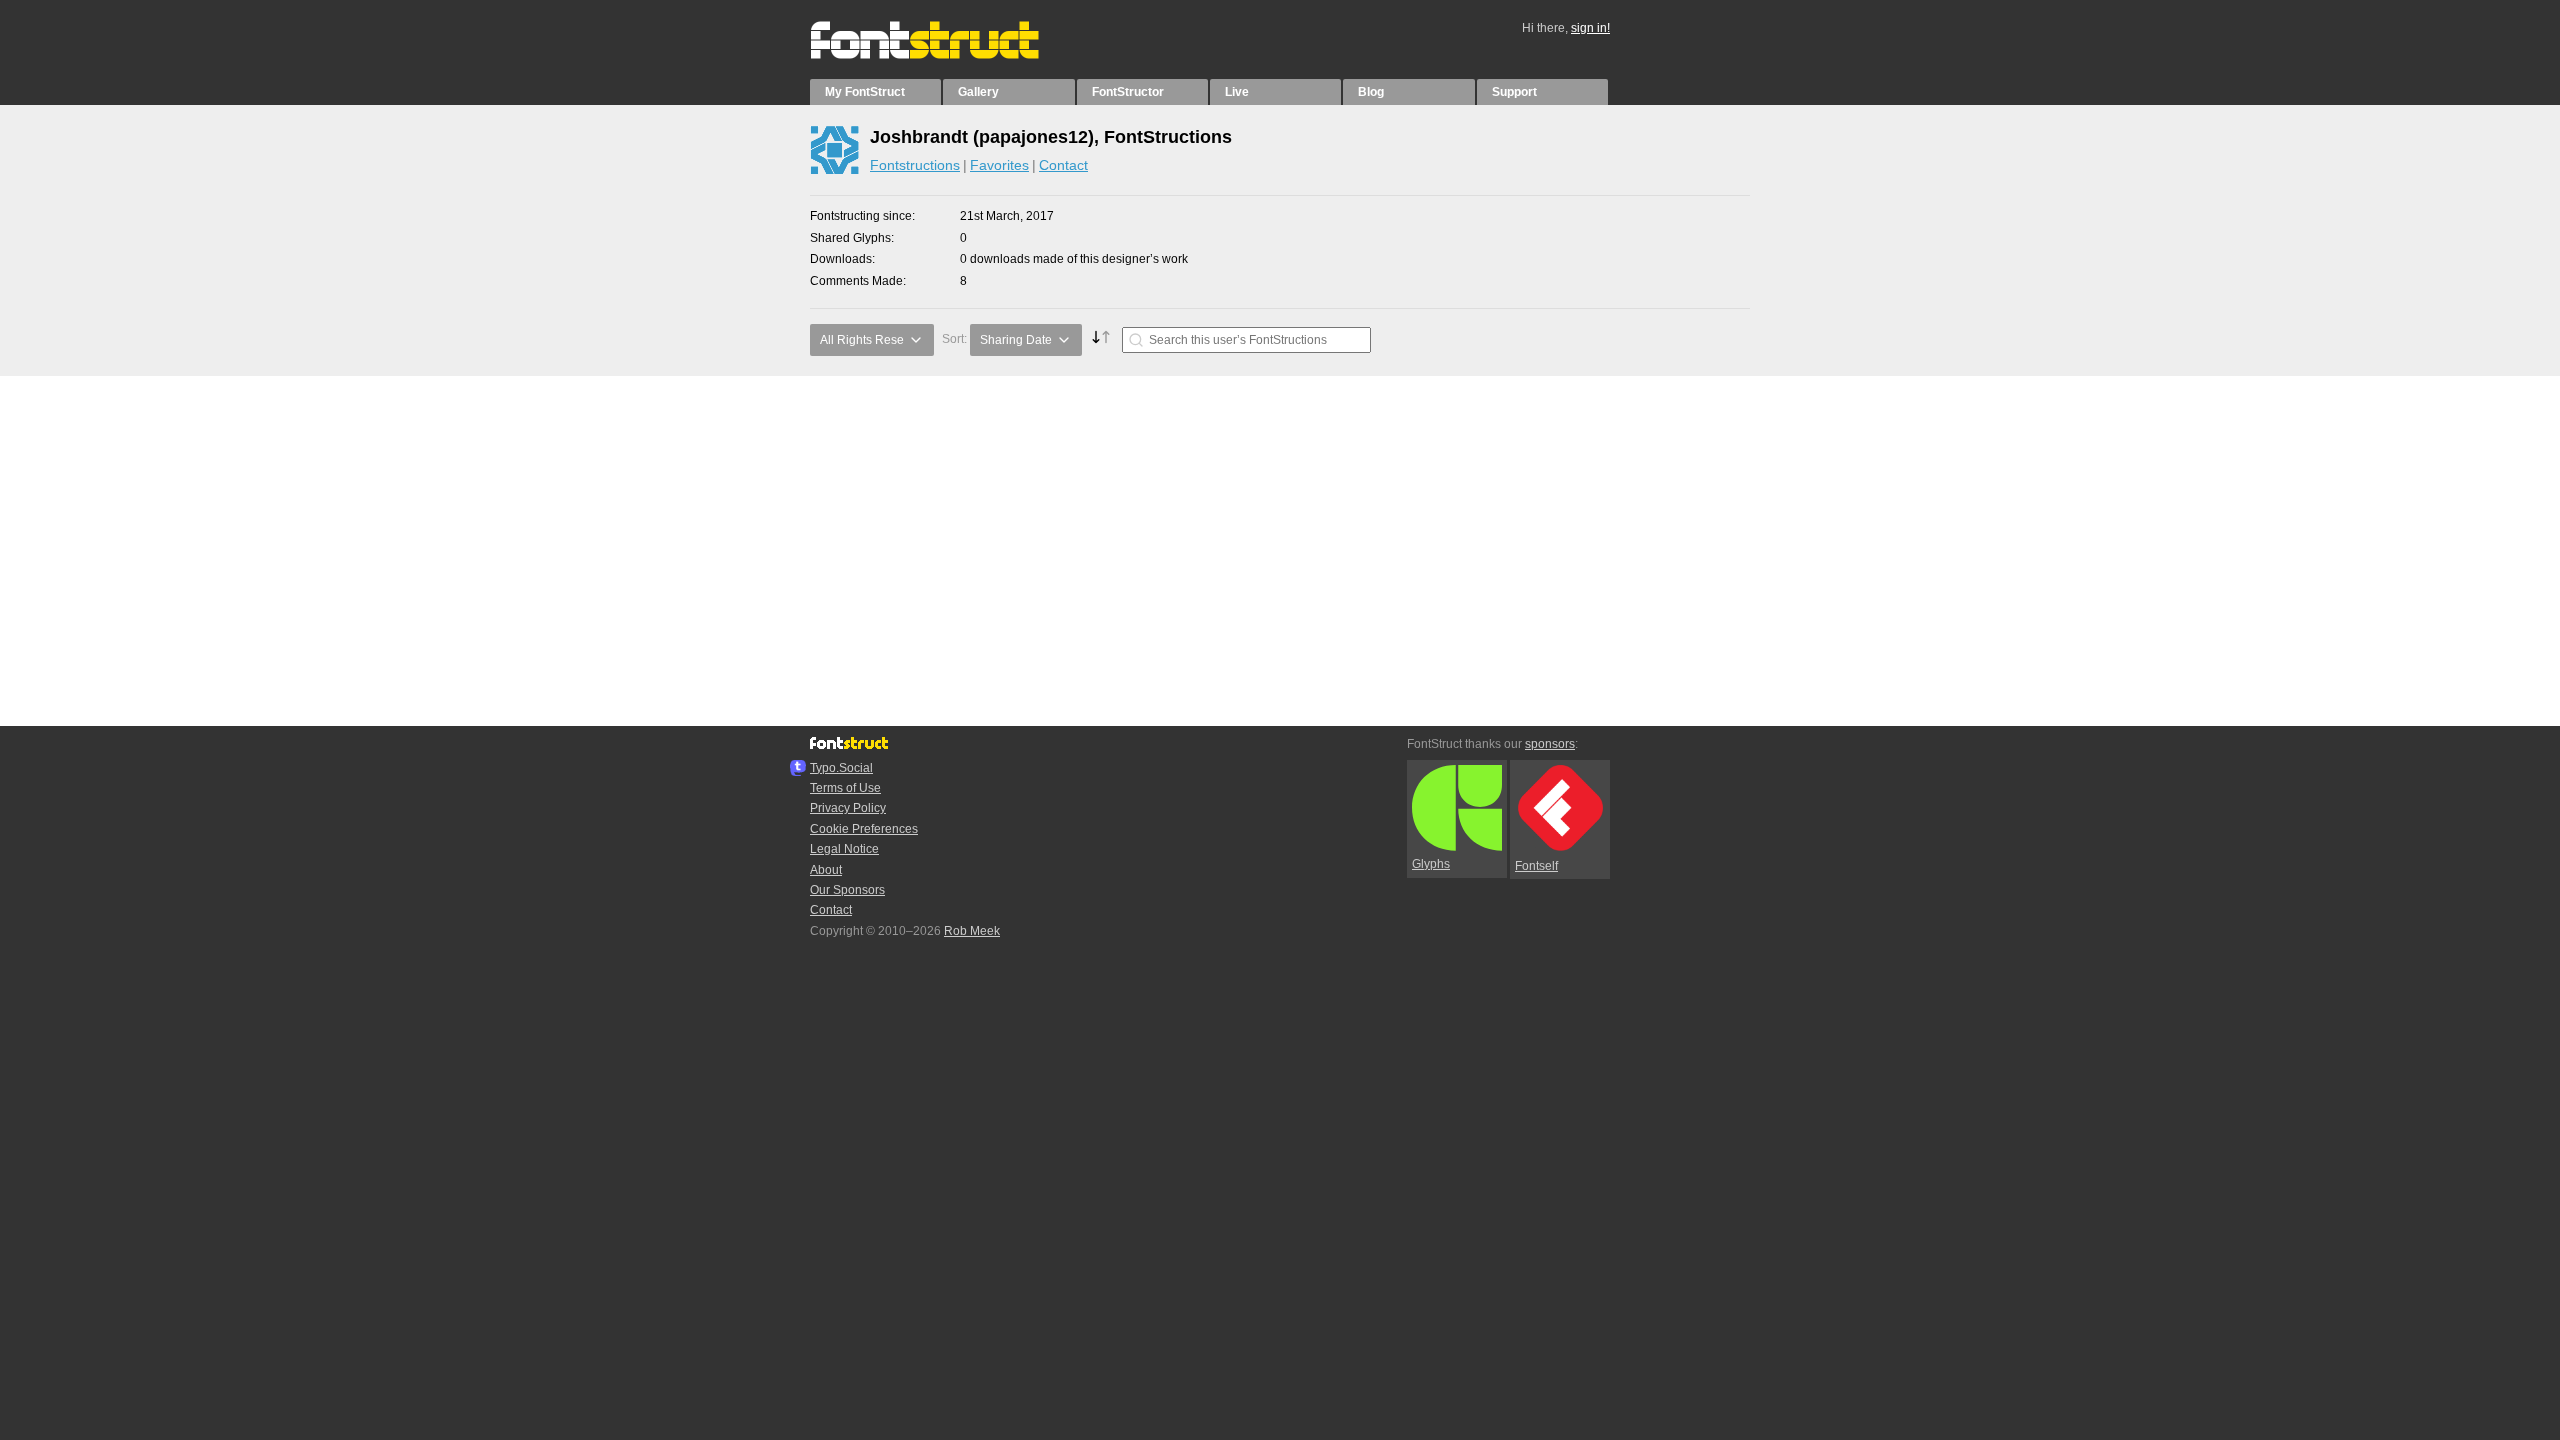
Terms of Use (845, 788)
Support (1514, 92)
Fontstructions (915, 165)
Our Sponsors (847, 890)
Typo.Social (841, 768)
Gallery (978, 92)
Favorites (999, 165)
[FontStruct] (945, 55)
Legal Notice (844, 849)
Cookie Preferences (864, 829)
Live (1237, 92)
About (826, 870)
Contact (1063, 165)
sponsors (1550, 744)
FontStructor (1128, 92)
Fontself (1536, 866)
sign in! (1590, 28)
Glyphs (1431, 864)
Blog (1371, 92)
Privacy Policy (848, 808)
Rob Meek (972, 931)
